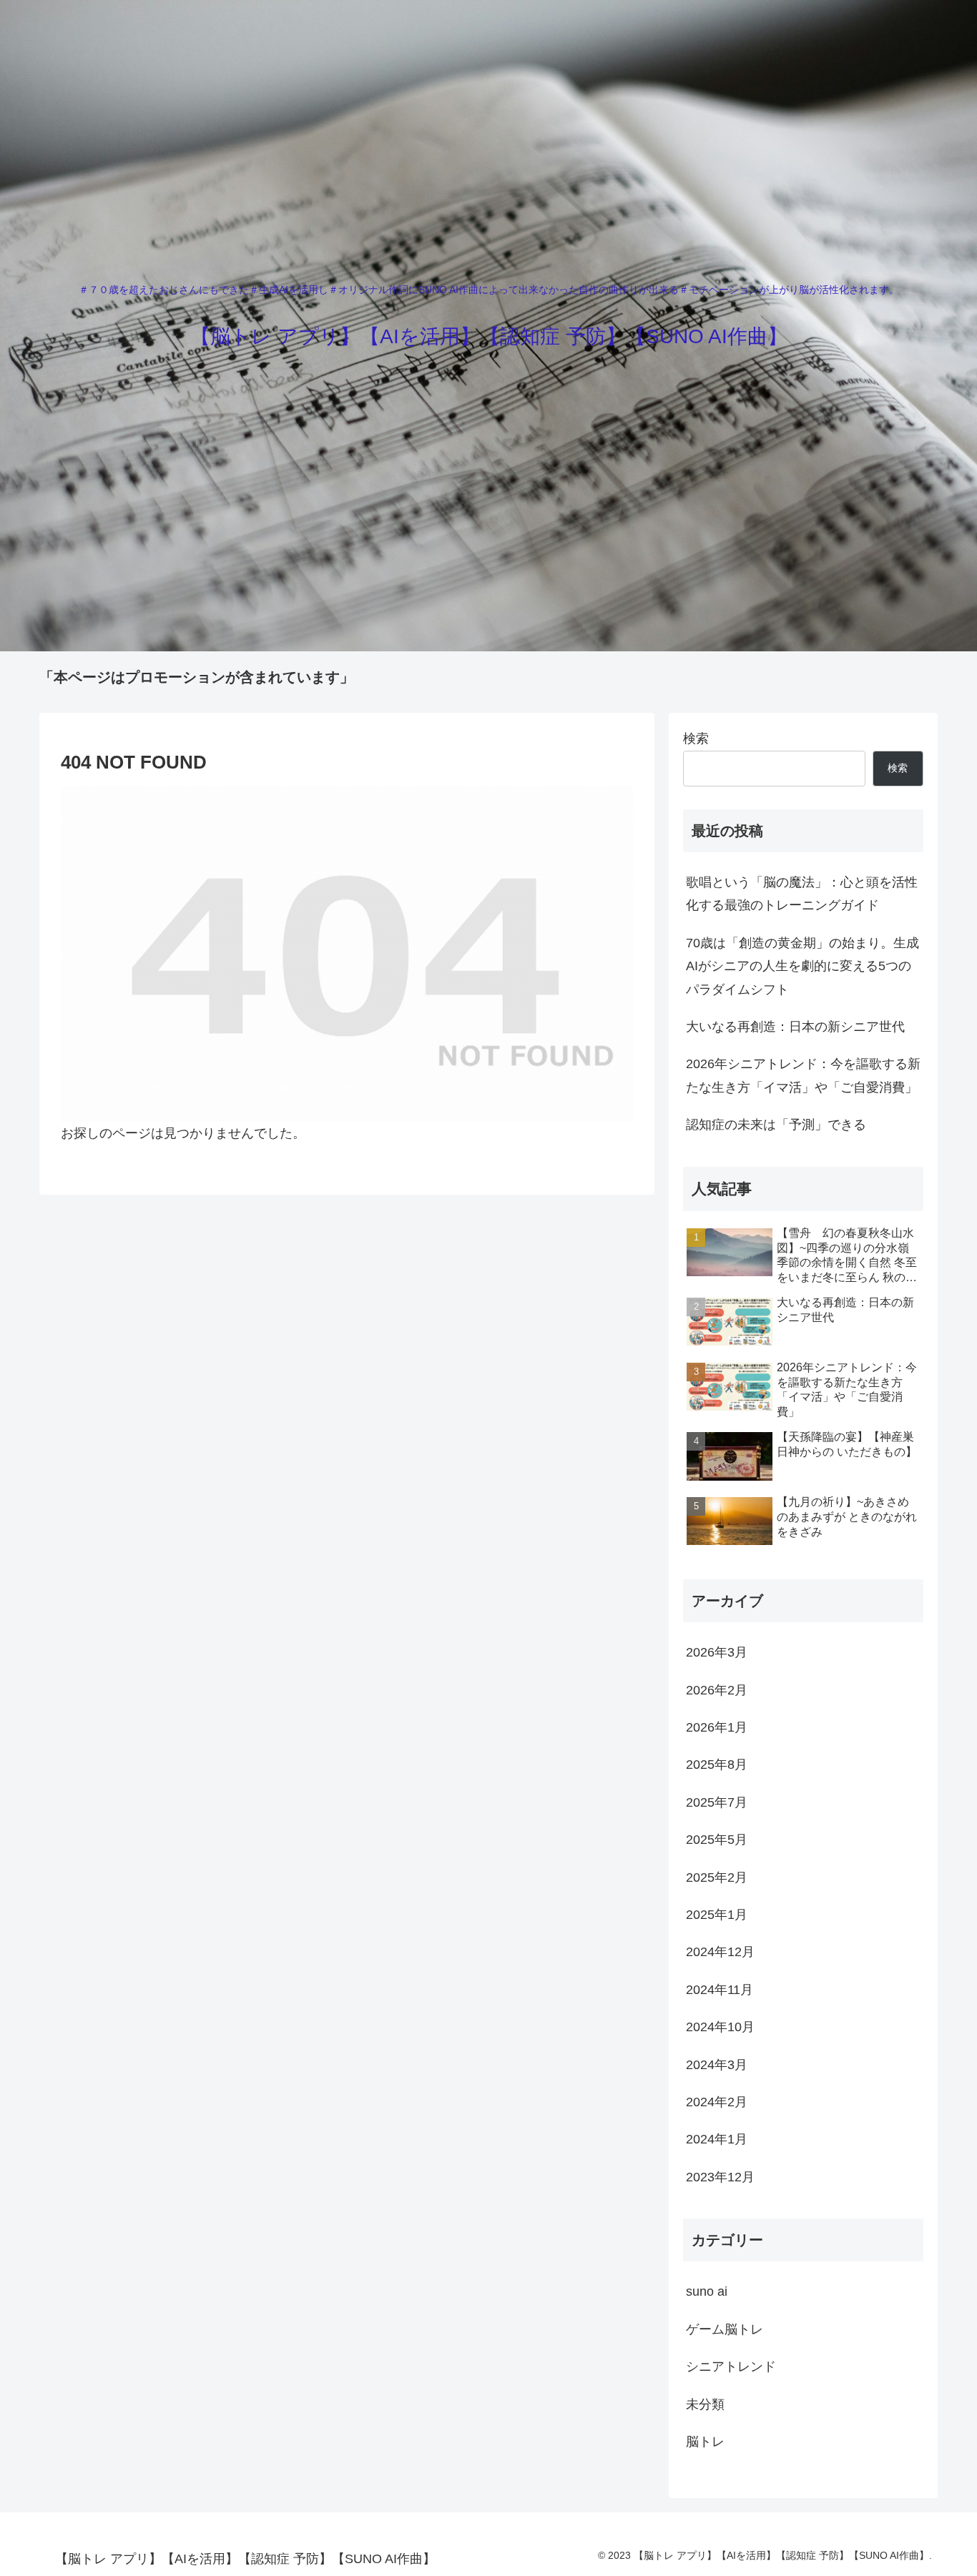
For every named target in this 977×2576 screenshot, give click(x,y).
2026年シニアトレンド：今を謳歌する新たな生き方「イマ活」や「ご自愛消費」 (803, 1075)
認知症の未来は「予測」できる (776, 1125)
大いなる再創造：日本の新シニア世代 (795, 1027)
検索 (696, 739)
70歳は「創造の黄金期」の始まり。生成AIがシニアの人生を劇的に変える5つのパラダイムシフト (802, 966)
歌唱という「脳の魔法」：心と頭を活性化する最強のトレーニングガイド (802, 894)
